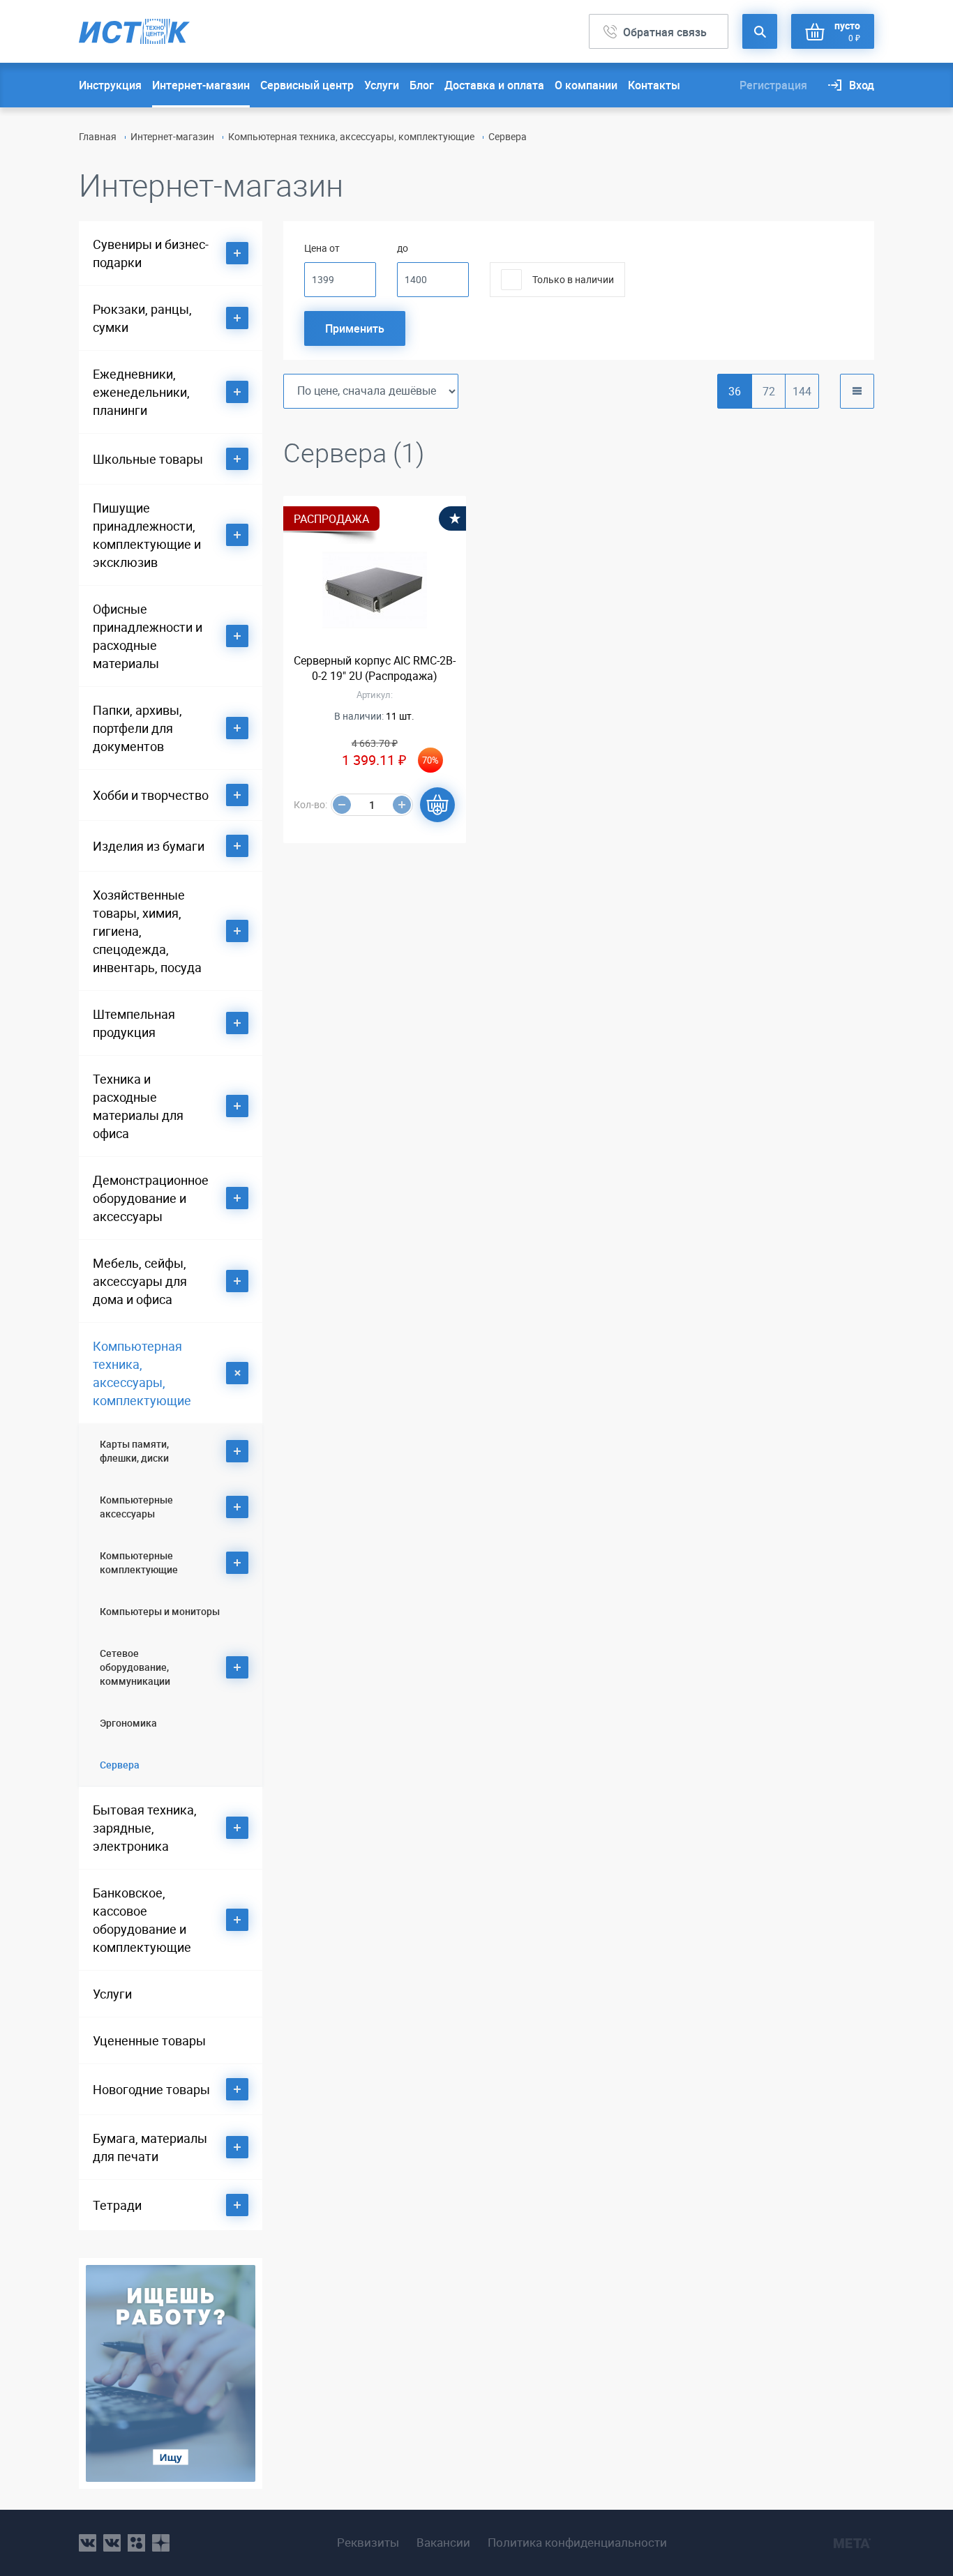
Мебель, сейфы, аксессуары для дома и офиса (140, 1281)
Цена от (322, 248)
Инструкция (110, 85)
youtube (161, 2543)
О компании (586, 85)
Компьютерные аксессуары (136, 1507)
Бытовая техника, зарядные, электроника (145, 1828)
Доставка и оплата (494, 85)
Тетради (117, 2205)
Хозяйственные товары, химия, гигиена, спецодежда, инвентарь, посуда (147, 931)
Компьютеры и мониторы (160, 1611)
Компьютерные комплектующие (139, 1562)
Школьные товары (148, 459)
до (403, 248)
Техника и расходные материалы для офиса (138, 1106)
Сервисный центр (307, 85)
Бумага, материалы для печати (150, 2147)
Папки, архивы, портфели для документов (137, 728)
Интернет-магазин (201, 85)
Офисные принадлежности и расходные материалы (148, 636)
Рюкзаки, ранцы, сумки (142, 318)
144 (802, 391)
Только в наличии (573, 279)
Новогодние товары (151, 2089)
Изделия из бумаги (149, 846)
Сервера (120, 1765)
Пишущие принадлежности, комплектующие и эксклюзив (147, 535)
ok (136, 2543)
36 (735, 391)
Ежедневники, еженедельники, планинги (141, 392)
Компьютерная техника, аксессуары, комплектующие (351, 136)
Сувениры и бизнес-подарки (151, 253)
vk (88, 2543)
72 (769, 391)
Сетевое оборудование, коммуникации (135, 1667)
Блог (422, 85)
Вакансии (443, 2543)
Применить (355, 328)
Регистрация (773, 85)
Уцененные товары (149, 2040)
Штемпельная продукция (134, 1023)
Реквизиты (368, 2543)
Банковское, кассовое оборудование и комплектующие (142, 1920)
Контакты (654, 85)
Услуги (382, 85)
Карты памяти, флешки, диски (134, 1451)
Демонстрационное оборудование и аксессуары (151, 1198)
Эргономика (128, 1723)
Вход (862, 85)
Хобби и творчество (151, 795)
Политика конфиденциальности (577, 2543)
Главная (98, 136)
